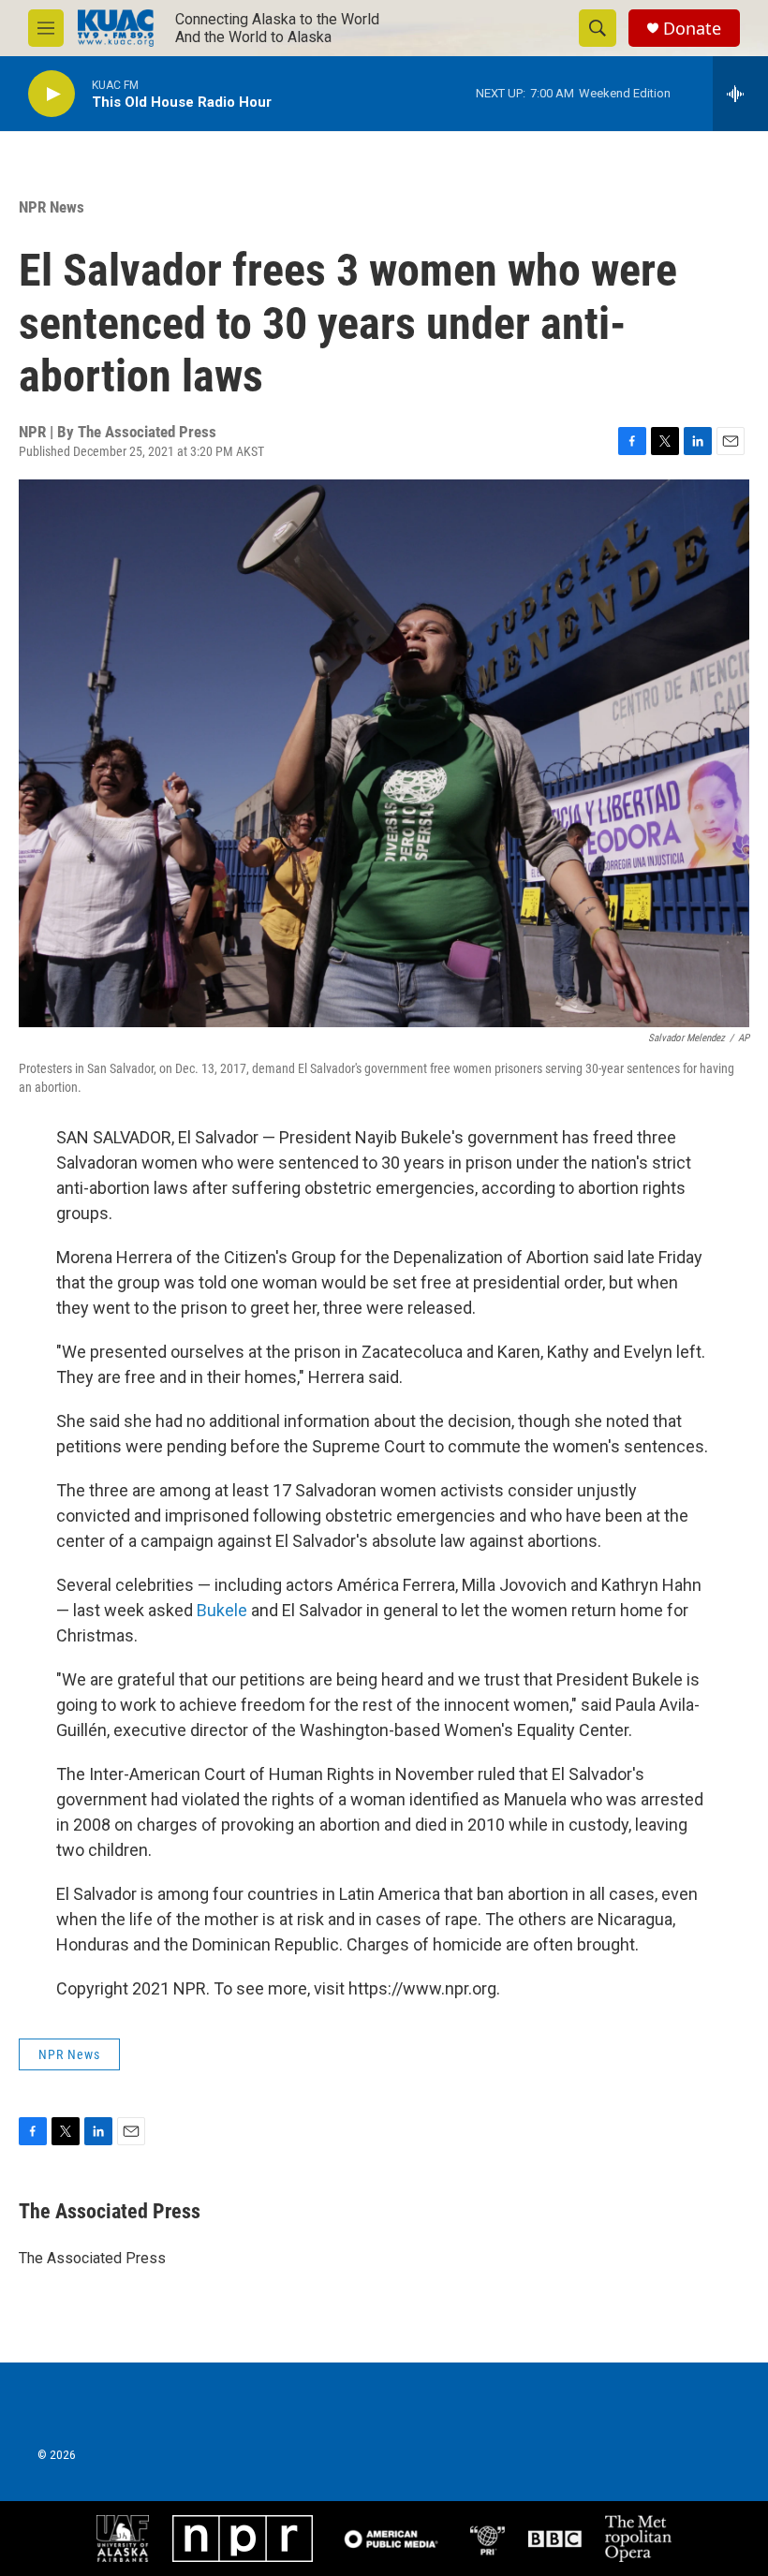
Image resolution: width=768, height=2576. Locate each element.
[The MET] (638, 2539)
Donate (692, 29)
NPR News (52, 207)
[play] (52, 94)
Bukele (224, 1610)
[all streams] (740, 94)
